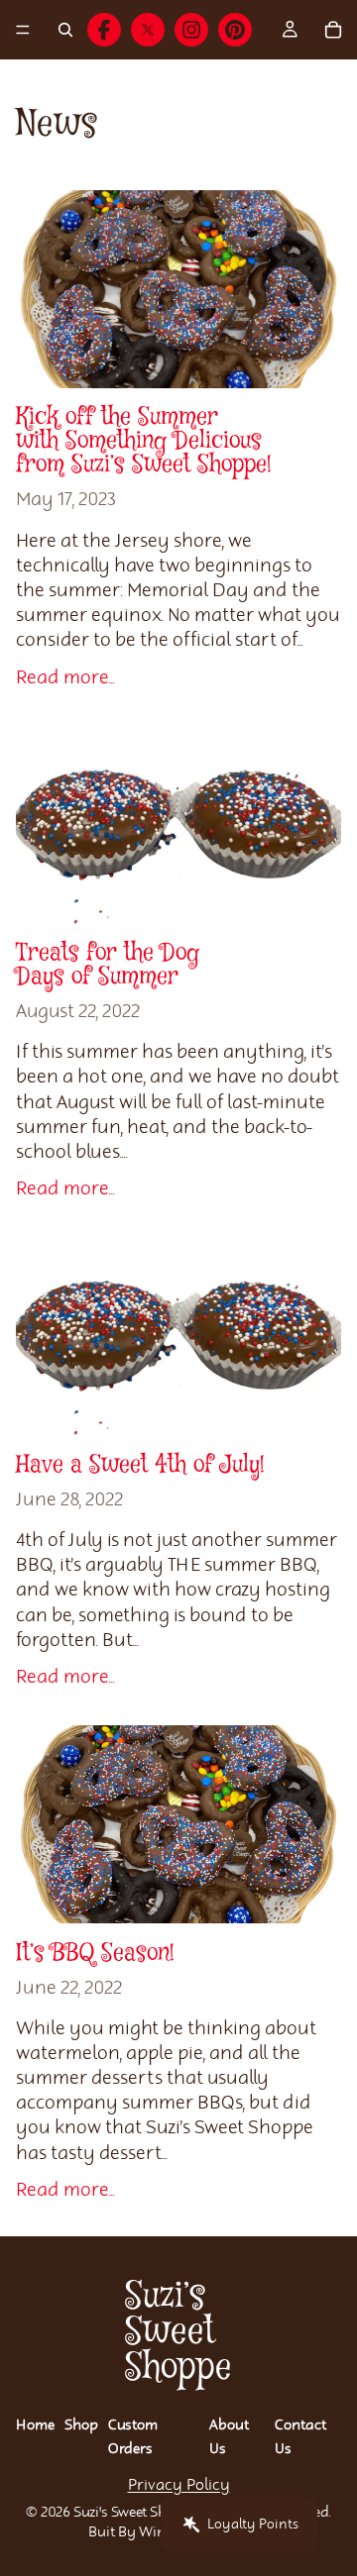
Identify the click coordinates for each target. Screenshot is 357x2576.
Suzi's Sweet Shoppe (136, 2513)
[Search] (65, 30)
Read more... (65, 678)
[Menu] (23, 30)
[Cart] (333, 30)
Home (35, 2425)
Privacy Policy (179, 2485)
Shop (81, 2425)
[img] (104, 30)
